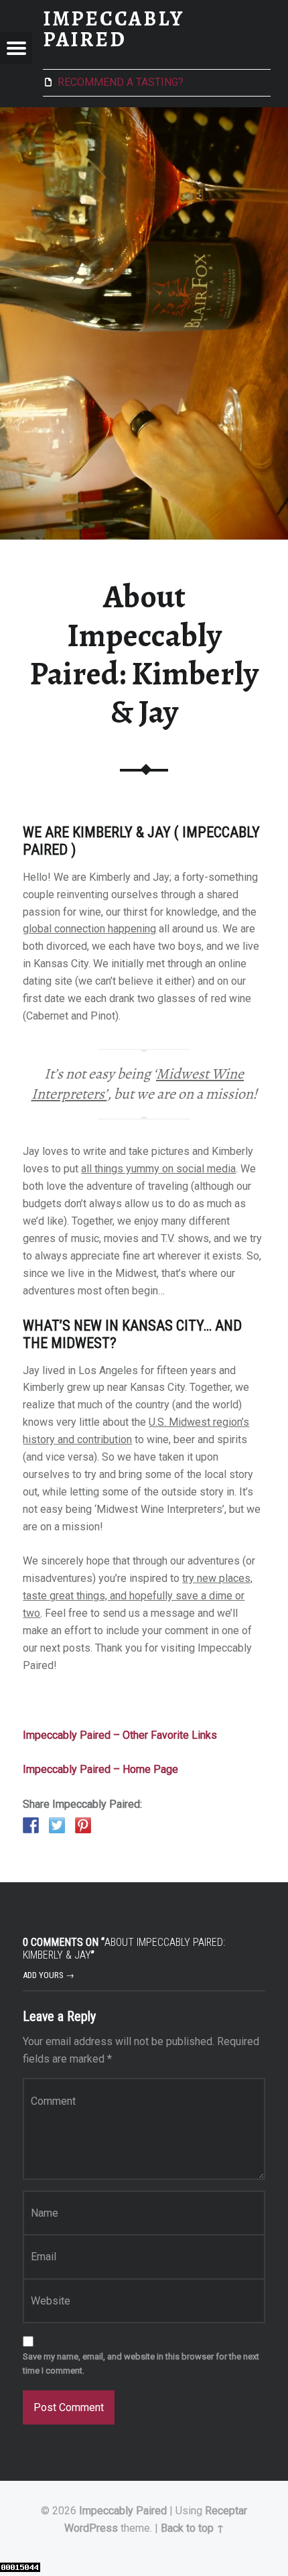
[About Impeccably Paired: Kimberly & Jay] (144, 116)
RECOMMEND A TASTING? (121, 82)
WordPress (91, 2528)
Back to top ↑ (193, 2528)
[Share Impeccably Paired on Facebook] (31, 1825)
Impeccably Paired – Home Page (100, 1769)
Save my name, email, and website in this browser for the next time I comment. (141, 2364)
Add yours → (49, 1975)
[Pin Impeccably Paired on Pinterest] (83, 1825)
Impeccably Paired (123, 2511)
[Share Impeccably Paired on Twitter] (57, 1825)
